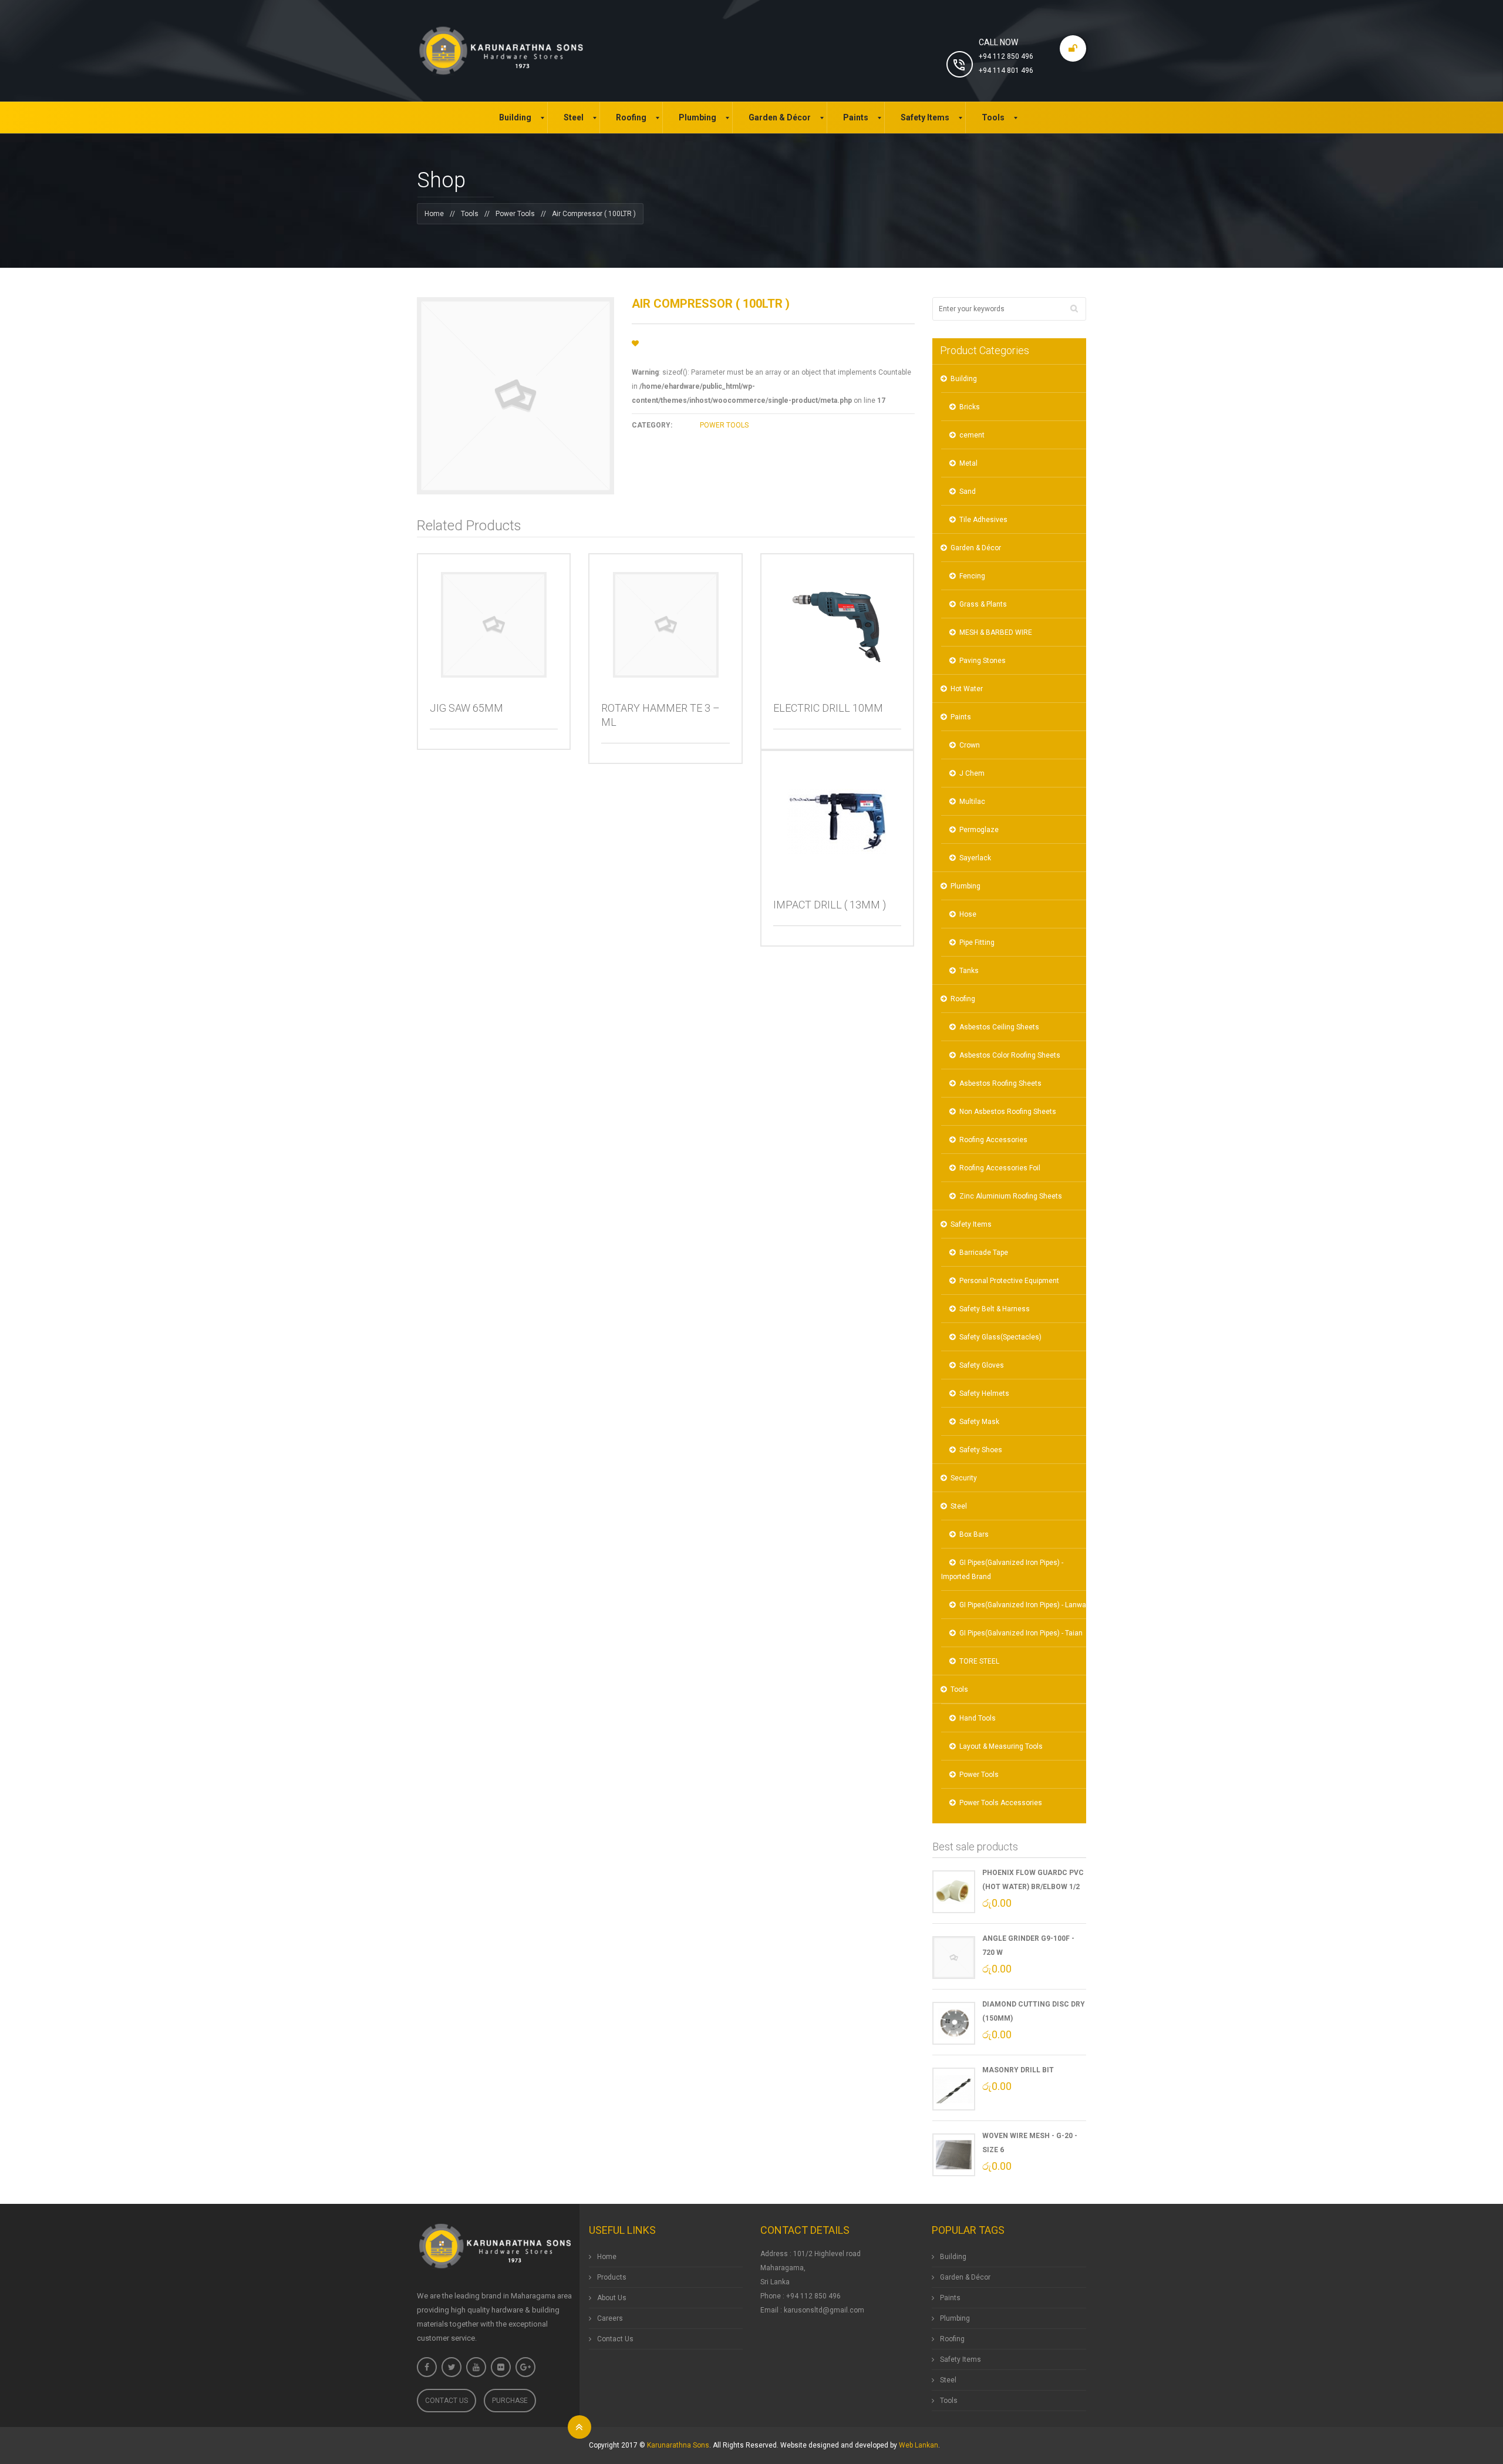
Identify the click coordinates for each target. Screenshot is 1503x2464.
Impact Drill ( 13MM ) (830, 905)
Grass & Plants (983, 604)
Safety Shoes (981, 1450)
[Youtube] (476, 2367)
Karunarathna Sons (678, 2445)
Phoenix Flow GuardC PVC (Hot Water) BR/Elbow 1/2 (1033, 1880)
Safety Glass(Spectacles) (1000, 1337)
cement (972, 435)
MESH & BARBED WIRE (996, 632)
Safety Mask (979, 1422)
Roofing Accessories (993, 1140)
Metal (968, 463)
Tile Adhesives (983, 520)
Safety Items (971, 1224)
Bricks (970, 407)
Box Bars (974, 1534)
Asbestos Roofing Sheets (1000, 1083)
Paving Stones (983, 661)
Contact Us (446, 2401)
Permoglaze (979, 830)
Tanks (969, 971)
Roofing (963, 999)
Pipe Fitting (977, 942)
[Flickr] (501, 2367)
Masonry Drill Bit (1018, 2070)
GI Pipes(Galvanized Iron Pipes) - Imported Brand (1002, 1570)
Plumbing (966, 886)
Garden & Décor (976, 548)
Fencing (972, 576)
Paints (961, 717)
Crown (970, 745)
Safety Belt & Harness (995, 1309)
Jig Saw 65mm (466, 708)
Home (434, 214)
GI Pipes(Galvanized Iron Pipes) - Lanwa (1023, 1605)
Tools (470, 214)
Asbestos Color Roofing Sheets (1010, 1055)
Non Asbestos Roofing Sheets (1008, 1112)
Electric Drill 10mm (828, 708)
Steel (959, 1506)
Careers (610, 2318)
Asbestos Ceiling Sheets (999, 1027)
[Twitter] (451, 2367)
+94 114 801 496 (1006, 70)
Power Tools (515, 214)
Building (964, 379)
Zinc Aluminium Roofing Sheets (1011, 1196)
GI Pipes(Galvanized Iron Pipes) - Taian (1021, 1633)
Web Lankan (919, 2445)
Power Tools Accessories (1001, 1803)
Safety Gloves (982, 1365)
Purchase (510, 2401)
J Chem (972, 773)
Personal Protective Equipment (1009, 1281)
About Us (612, 2298)
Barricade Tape (984, 1253)
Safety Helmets (984, 1393)
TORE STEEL (979, 1661)
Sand (968, 492)
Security (964, 1478)
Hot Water (967, 689)
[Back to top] (579, 2427)
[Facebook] (427, 2367)
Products (612, 2277)
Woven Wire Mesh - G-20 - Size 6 (1030, 2143)
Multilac (972, 802)
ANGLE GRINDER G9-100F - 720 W (1028, 1945)
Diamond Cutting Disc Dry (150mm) (1034, 2011)
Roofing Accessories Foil (1000, 1168)
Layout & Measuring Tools (1001, 1746)
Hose (968, 914)
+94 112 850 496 (1006, 56)
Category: (652, 425)
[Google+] (525, 2367)
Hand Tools (978, 1718)
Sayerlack (975, 858)
